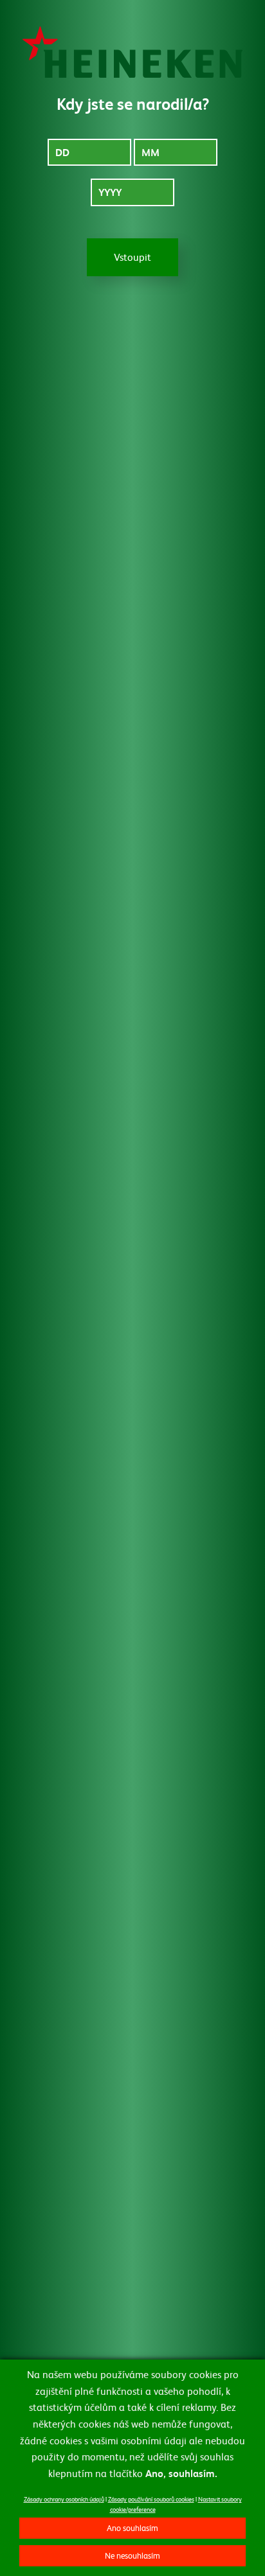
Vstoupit (132, 257)
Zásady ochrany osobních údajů (64, 2499)
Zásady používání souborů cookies (151, 2499)
